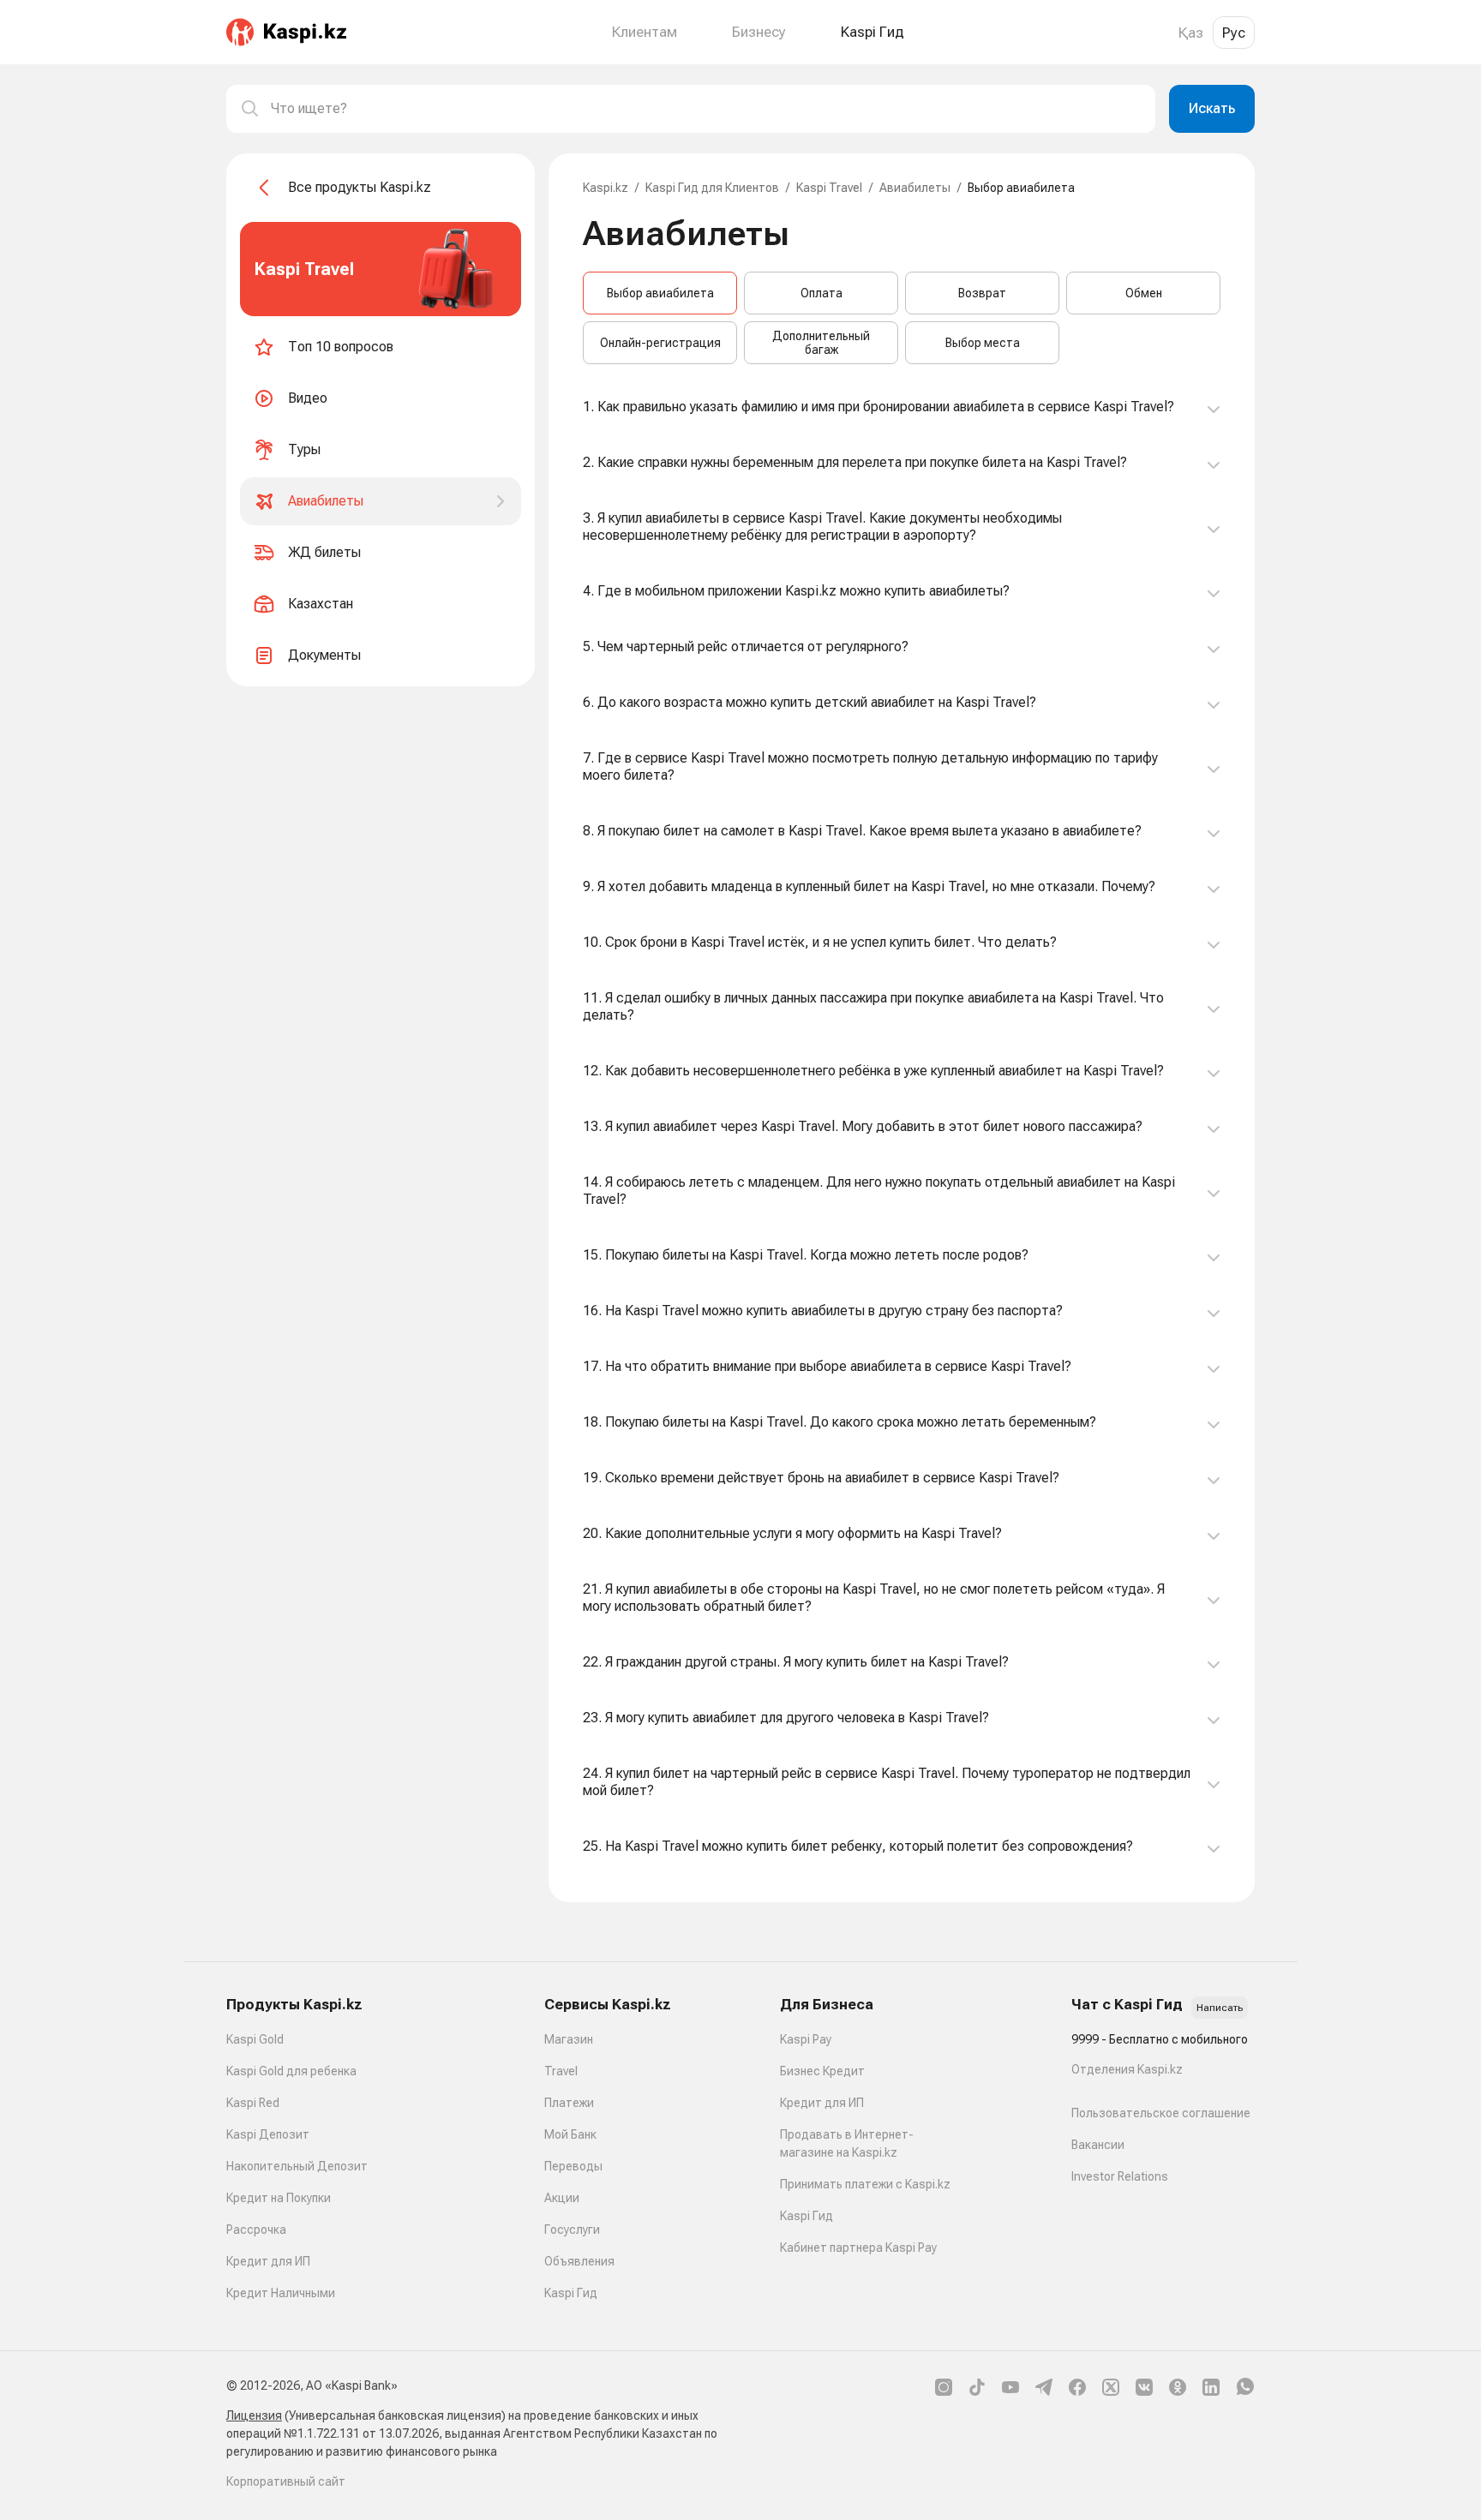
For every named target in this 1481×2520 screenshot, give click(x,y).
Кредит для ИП (268, 2261)
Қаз (1191, 33)
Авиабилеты (915, 188)
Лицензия (254, 2415)
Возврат (982, 293)
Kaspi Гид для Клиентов (712, 188)
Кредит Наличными (281, 2293)
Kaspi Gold (255, 2039)
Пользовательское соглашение (1161, 2113)
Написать (1220, 2008)
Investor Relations (1120, 2176)
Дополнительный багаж (821, 343)
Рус (1234, 33)
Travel (561, 2071)
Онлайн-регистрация (660, 343)
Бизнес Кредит (822, 2071)
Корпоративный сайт (286, 2481)
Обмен (1144, 293)
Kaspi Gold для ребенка (291, 2071)
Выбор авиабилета (660, 293)
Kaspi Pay (806, 2039)
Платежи (569, 2103)
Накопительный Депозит (297, 2166)
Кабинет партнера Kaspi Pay (858, 2248)
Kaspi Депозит (268, 2134)
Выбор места (983, 343)
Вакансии (1098, 2145)
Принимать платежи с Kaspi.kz (865, 2184)
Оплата (821, 293)
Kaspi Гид (571, 2293)
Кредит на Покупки (279, 2198)
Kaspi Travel (829, 188)
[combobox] (706, 109)
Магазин (569, 2039)
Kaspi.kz (606, 188)
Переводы (573, 2166)
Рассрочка (256, 2230)
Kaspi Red (253, 2103)
